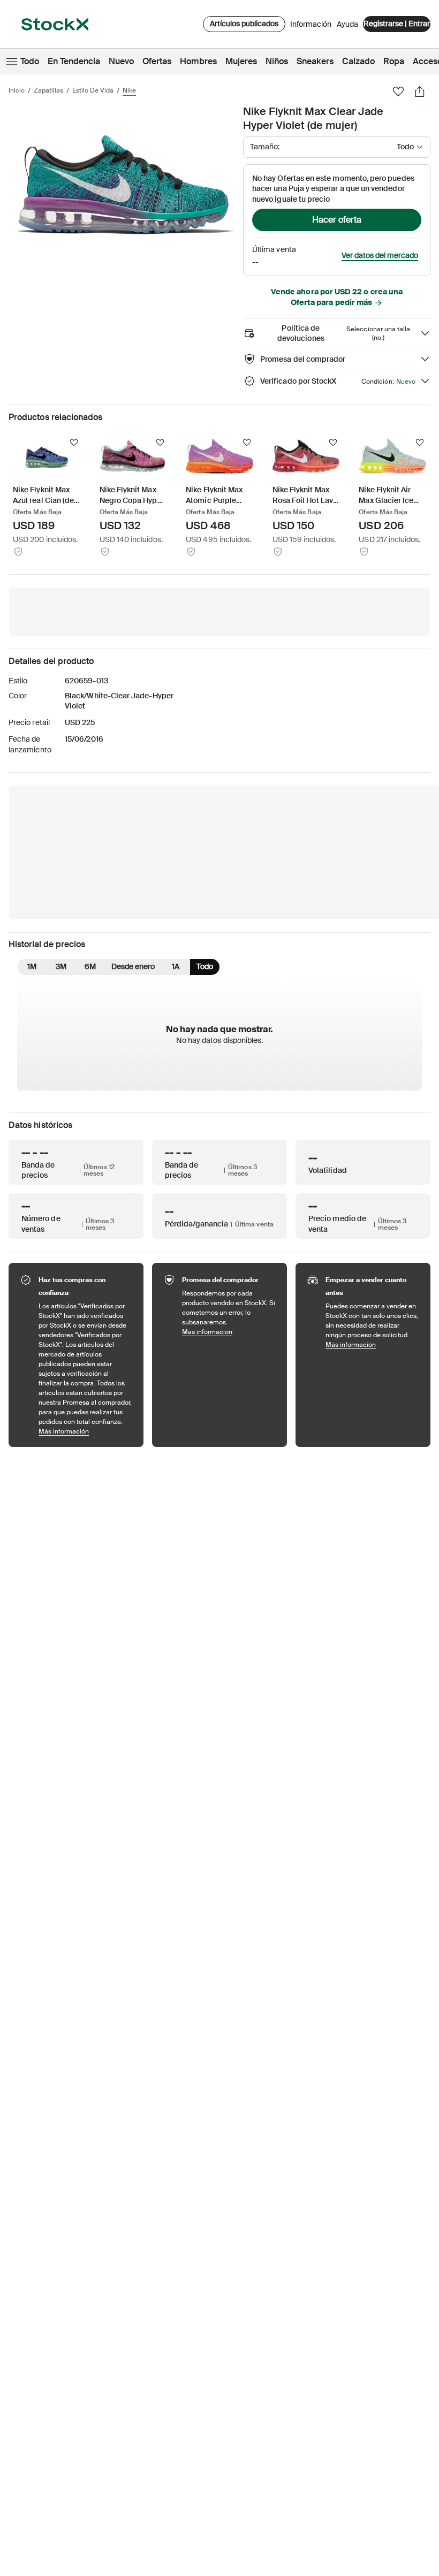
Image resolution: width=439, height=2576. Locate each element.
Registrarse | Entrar (397, 24)
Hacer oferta (337, 220)
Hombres (198, 61)
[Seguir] (74, 443)
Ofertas (157, 61)
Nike (129, 90)
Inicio (17, 90)
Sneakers (315, 61)
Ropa (394, 61)
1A (176, 966)
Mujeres (241, 61)
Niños (277, 61)
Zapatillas (48, 90)
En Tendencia (74, 61)
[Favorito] (398, 92)
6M (90, 966)
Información (311, 27)
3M (61, 966)
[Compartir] (420, 92)
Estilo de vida (93, 90)
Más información (86, 1431)
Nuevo (121, 61)
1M (32, 966)
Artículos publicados (244, 24)
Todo (30, 61)
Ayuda (347, 24)
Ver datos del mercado (380, 255)
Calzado (358, 61)
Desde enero (133, 966)
